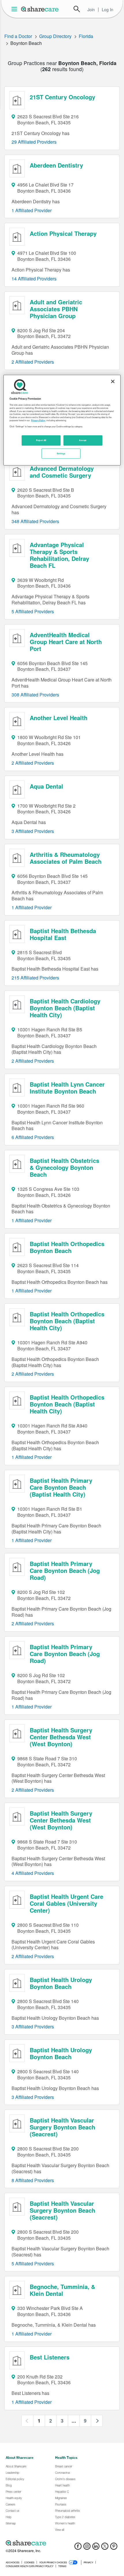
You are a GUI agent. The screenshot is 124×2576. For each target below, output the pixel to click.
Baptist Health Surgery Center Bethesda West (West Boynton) (61, 1737)
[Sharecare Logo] (40, 9)
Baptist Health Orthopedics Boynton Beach (67, 1247)
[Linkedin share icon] (96, 2548)
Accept (83, 440)
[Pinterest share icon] (114, 2548)
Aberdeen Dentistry (56, 165)
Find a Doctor (18, 36)
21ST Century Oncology (62, 97)
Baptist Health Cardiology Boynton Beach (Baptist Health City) (65, 1008)
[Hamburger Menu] (15, 9)
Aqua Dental (46, 786)
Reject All (41, 440)
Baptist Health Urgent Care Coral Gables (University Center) (66, 1903)
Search (77, 9)
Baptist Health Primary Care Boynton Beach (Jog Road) (65, 1570)
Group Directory (55, 36)
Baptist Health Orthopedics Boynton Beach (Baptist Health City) (67, 1321)
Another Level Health (59, 718)
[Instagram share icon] (87, 2548)
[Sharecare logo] (62, 2543)
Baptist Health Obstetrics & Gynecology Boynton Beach (64, 1167)
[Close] (113, 381)
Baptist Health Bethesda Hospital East (63, 934)
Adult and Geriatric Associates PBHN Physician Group (56, 309)
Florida (86, 36)
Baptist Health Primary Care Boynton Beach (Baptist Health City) (61, 1487)
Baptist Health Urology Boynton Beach (61, 1983)
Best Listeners (50, 2357)
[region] (62, 420)
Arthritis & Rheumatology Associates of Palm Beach (66, 858)
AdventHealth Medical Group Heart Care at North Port (66, 642)
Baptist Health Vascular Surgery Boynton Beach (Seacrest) (62, 2127)
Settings (61, 453)
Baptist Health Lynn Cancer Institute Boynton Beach (67, 1088)
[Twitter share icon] (105, 2548)
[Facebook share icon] (78, 2548)
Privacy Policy (38, 420)
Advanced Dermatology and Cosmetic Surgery (62, 472)
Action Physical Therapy (63, 233)
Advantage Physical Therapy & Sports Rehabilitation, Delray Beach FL (59, 555)
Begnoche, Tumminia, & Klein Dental (62, 2290)
